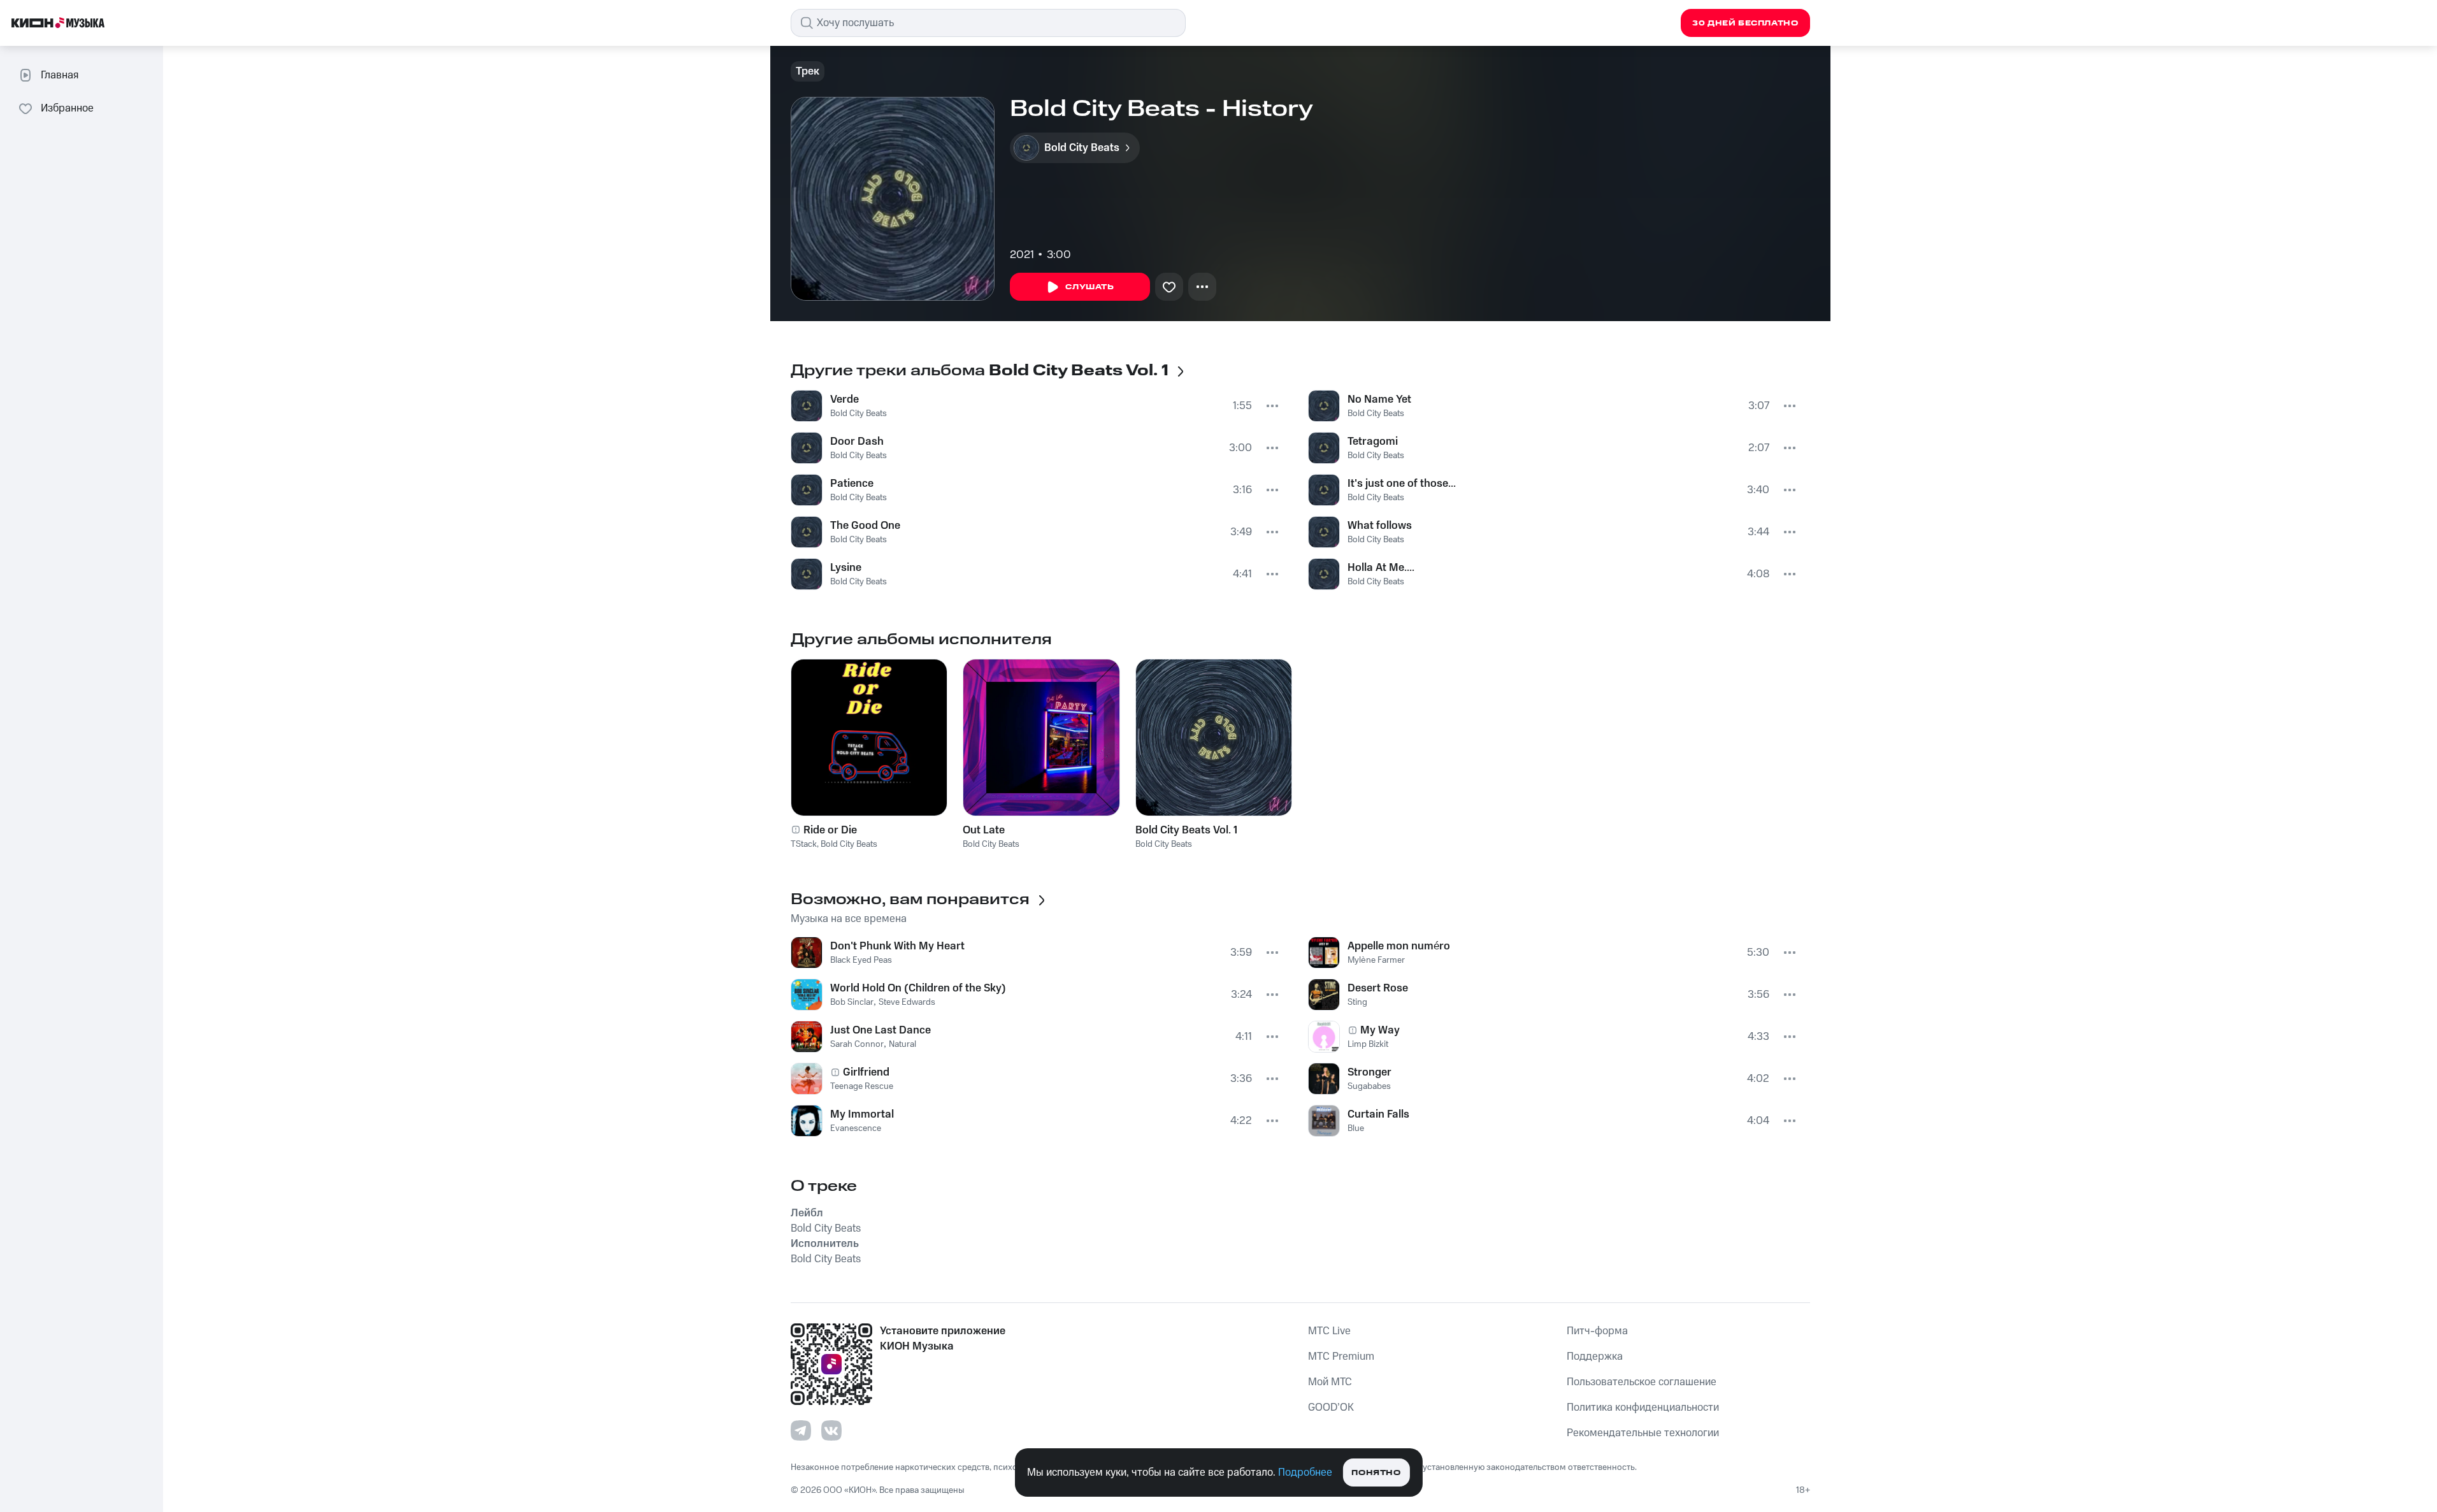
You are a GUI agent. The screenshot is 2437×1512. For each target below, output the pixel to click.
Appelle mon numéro (1399, 946)
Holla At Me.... (1381, 568)
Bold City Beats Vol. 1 (1186, 830)
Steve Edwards (907, 1002)
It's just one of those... (1402, 484)
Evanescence (856, 1128)
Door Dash (857, 442)
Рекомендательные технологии (1643, 1433)
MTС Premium (1341, 1357)
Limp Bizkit (1368, 1044)
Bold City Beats (859, 414)
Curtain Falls (1378, 1114)
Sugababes (1369, 1086)
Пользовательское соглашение (1642, 1382)
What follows (1380, 526)
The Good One (865, 526)
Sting (1357, 1002)
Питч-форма (1597, 1331)
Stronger (1369, 1072)
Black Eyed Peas (861, 960)
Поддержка (1595, 1357)
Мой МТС (1330, 1382)
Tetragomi (1373, 442)
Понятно (1376, 1473)
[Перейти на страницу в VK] (831, 1430)
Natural (902, 1044)
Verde (845, 400)
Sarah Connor (857, 1044)
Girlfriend (866, 1072)
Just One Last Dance (881, 1030)
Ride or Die (830, 830)
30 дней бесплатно (1745, 23)
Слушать (1089, 287)
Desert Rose (1378, 988)
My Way (1380, 1030)
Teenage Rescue (862, 1086)
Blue (1356, 1128)
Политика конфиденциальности (1643, 1408)
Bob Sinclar (852, 1002)
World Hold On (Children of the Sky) (918, 988)
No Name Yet (1379, 400)
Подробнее (1305, 1472)
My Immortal (862, 1114)
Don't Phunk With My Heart (897, 946)
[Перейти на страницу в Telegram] (801, 1430)
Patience (852, 484)
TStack (804, 844)
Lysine (846, 568)
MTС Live (1329, 1331)
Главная (60, 75)
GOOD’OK (1331, 1408)
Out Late (984, 830)
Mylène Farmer (1376, 960)
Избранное (67, 108)
